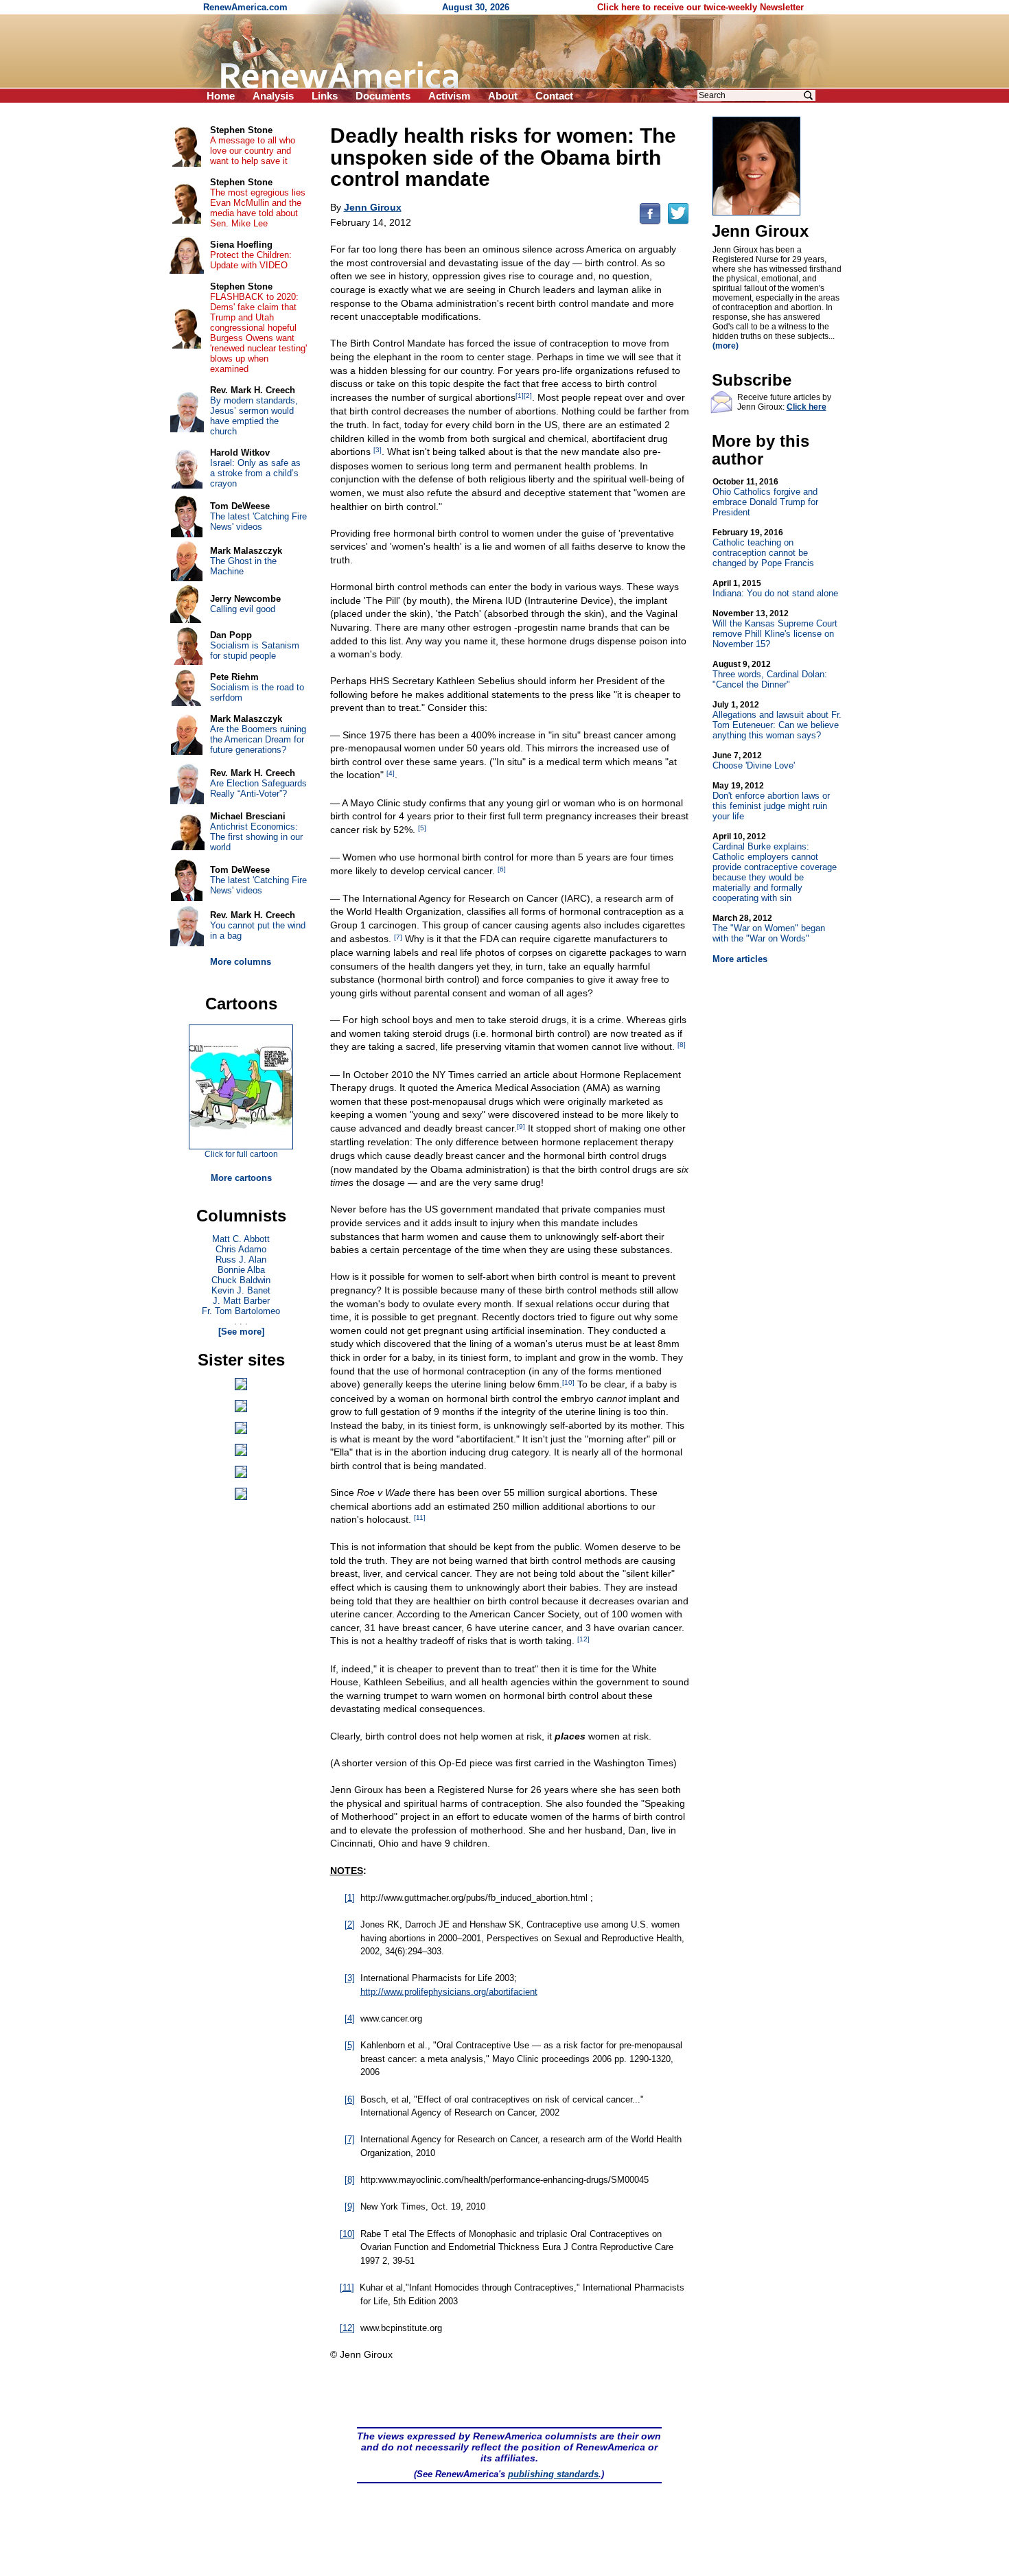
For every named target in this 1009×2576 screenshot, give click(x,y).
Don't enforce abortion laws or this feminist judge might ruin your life (771, 801)
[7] (398, 937)
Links (325, 96)
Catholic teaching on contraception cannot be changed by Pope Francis (763, 548)
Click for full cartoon (241, 1154)
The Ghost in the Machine (243, 566)
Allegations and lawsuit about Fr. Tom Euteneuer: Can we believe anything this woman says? (777, 720)
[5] (422, 828)
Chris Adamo (241, 1249)
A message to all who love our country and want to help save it (253, 151)
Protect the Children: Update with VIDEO (251, 260)
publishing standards (553, 2474)
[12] (583, 1639)
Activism (449, 96)
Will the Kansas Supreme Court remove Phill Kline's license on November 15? (775, 629)
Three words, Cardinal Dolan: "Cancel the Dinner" (770, 675)
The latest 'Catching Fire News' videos (258, 522)
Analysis (273, 96)
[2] (528, 396)
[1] (520, 396)
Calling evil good (243, 609)
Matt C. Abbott (241, 1239)
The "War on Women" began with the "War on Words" (769, 928)
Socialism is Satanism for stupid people (255, 651)
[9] (521, 1126)
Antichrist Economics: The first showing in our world (256, 837)
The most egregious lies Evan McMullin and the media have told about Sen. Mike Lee (258, 208)
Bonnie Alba (241, 1270)
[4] (391, 773)
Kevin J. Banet (241, 1290)
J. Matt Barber (241, 1301)
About (503, 96)
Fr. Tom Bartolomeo (241, 1311)
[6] (502, 869)
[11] (420, 1518)
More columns (241, 962)
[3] (378, 450)
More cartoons (241, 1178)
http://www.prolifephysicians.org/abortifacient (449, 1992)
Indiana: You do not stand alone (775, 588)
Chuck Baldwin (241, 1280)
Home (221, 96)
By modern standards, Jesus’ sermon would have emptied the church (254, 416)
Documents (383, 96)
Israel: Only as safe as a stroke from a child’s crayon (255, 473)
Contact (554, 96)
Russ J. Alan (241, 1260)
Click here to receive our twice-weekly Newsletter (700, 7)
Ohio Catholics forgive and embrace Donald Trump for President (765, 497)
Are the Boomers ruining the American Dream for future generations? (258, 739)
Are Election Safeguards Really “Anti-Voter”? (258, 788)
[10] (568, 1382)
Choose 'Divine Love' (754, 761)
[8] (682, 1045)
